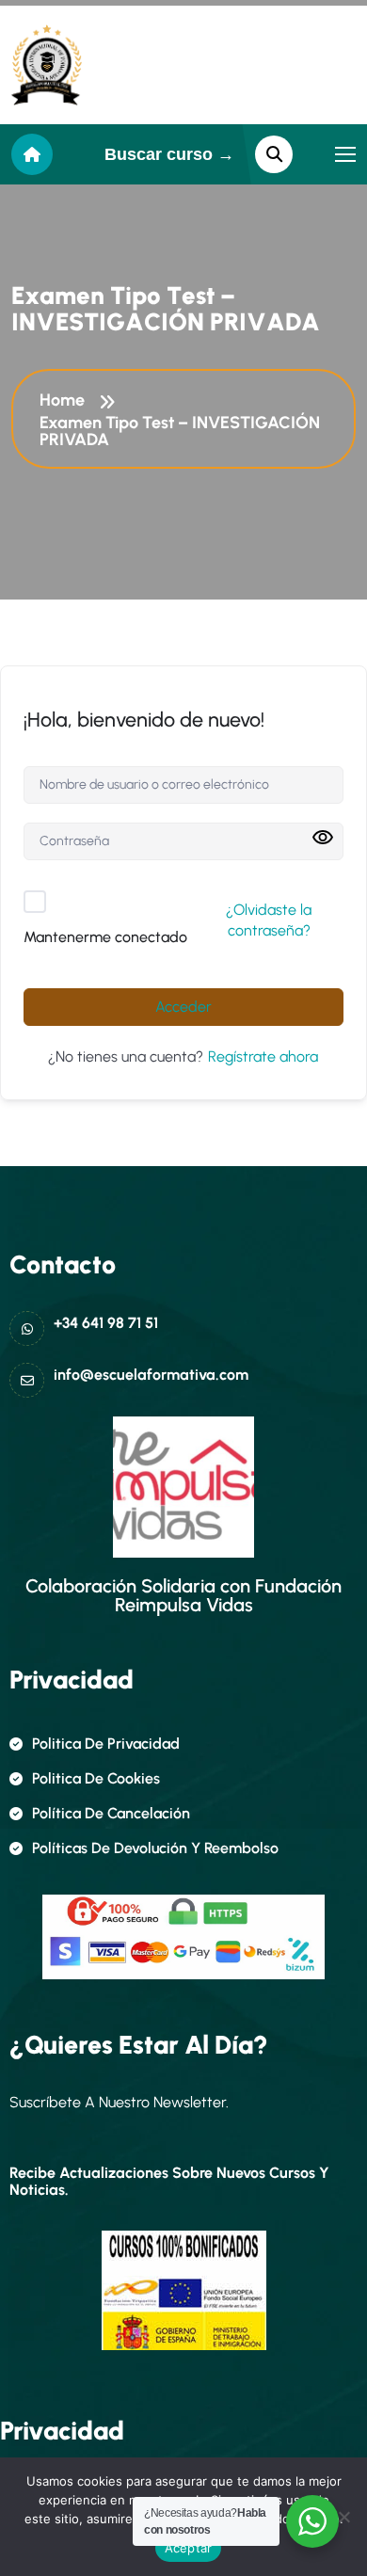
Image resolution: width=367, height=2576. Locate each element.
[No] (343, 2517)
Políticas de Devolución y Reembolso (155, 1848)
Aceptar (189, 2548)
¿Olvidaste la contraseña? (269, 920)
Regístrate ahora (263, 1056)
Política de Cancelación (111, 1813)
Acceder (183, 1007)
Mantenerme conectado (105, 937)
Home (66, 400)
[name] (47, 65)
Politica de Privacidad (106, 1744)
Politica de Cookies (96, 1778)
